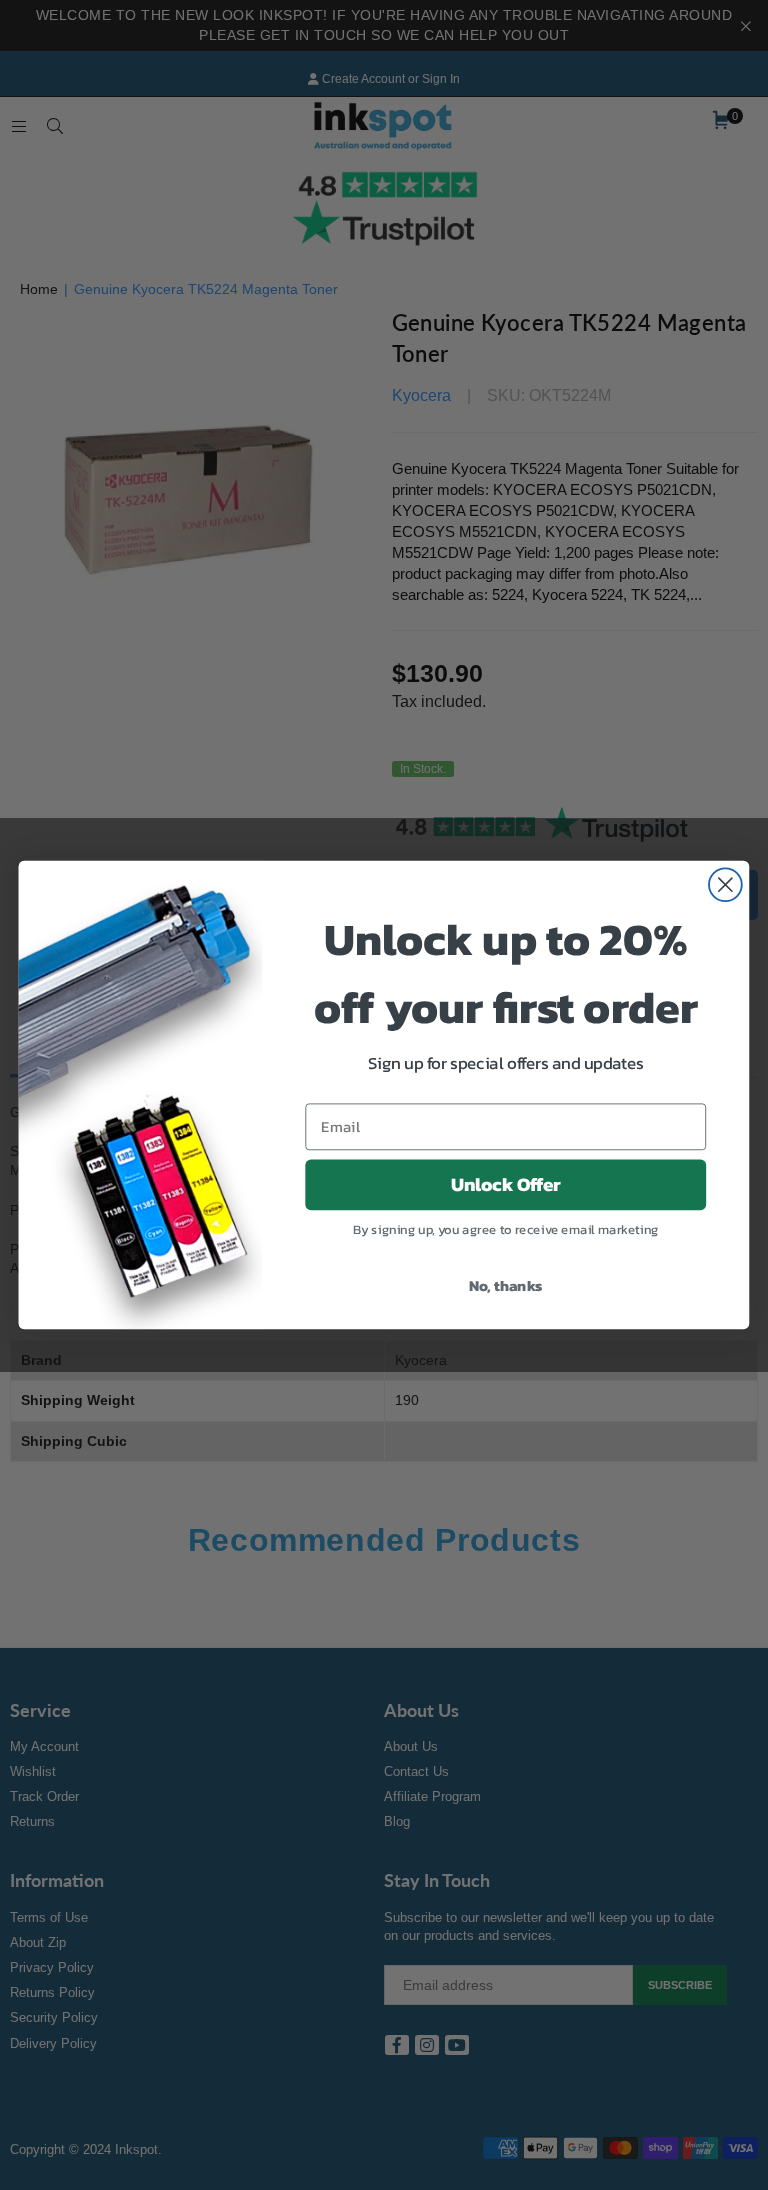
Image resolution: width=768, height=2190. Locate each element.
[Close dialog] (725, 884)
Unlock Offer (506, 1185)
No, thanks (506, 1285)
